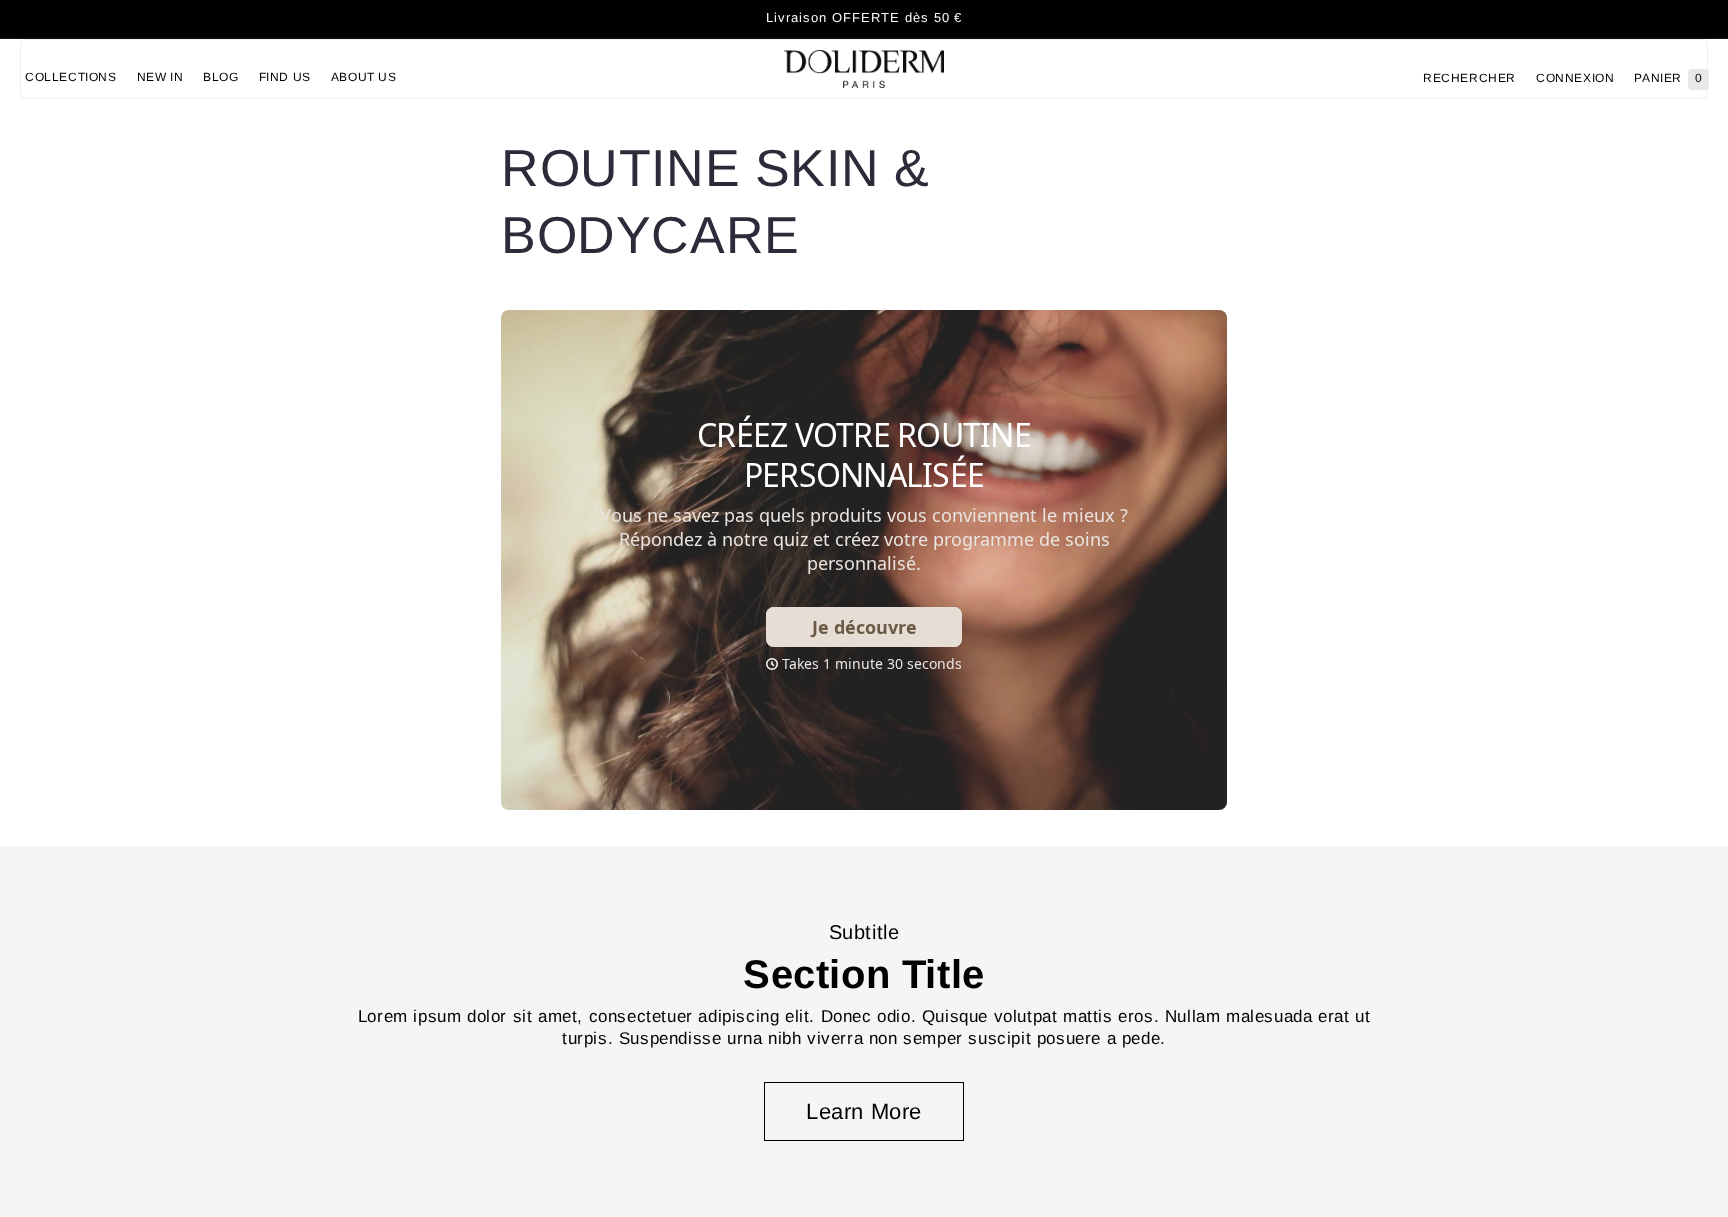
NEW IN (160, 77)
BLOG (220, 77)
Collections (71, 77)
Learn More (864, 1111)
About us (364, 77)
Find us (285, 77)
